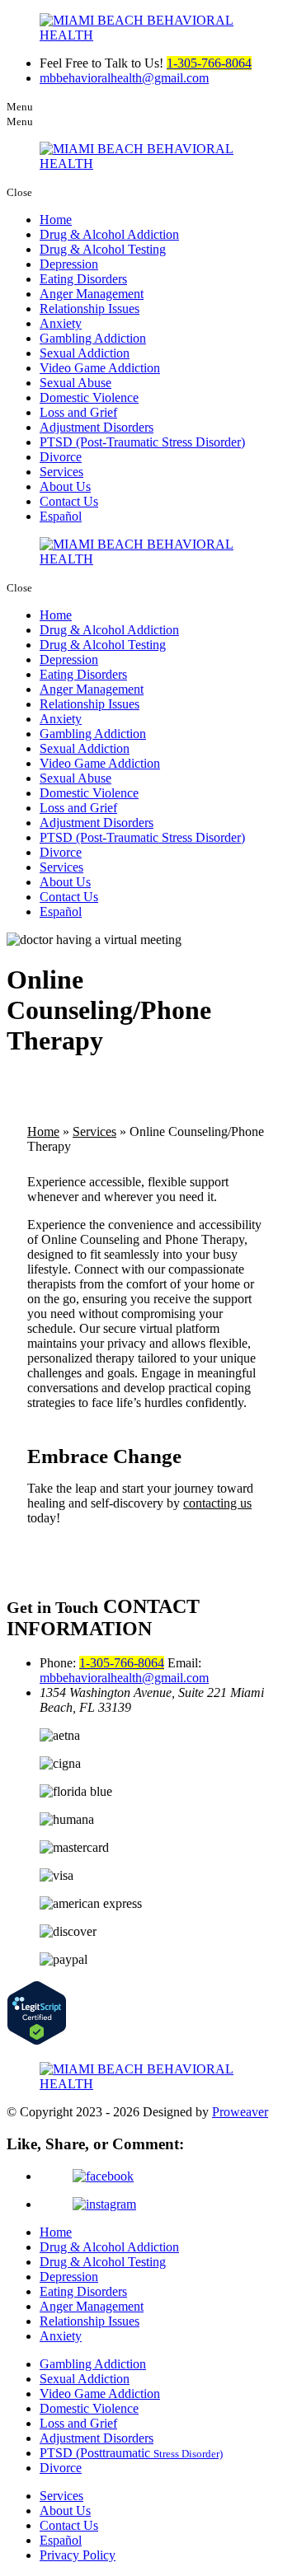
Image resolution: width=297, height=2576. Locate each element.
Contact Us (69, 501)
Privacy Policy (78, 2555)
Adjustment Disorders (97, 427)
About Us (65, 486)
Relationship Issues (90, 309)
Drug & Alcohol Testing (103, 249)
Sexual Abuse (75, 383)
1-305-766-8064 (209, 63)
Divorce (61, 457)
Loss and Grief (78, 412)
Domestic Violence (89, 397)
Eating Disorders (83, 279)
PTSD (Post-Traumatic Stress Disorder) (142, 442)
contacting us (217, 1503)
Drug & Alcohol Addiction (109, 234)
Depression (69, 264)
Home (56, 220)
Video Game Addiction (100, 368)
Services (61, 472)
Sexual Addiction (85, 353)
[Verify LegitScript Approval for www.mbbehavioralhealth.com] (37, 2041)
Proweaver (240, 2112)
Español (61, 516)
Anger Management (92, 294)
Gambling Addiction (93, 338)
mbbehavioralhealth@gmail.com (124, 78)
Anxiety (61, 323)
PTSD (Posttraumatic (131, 2453)
